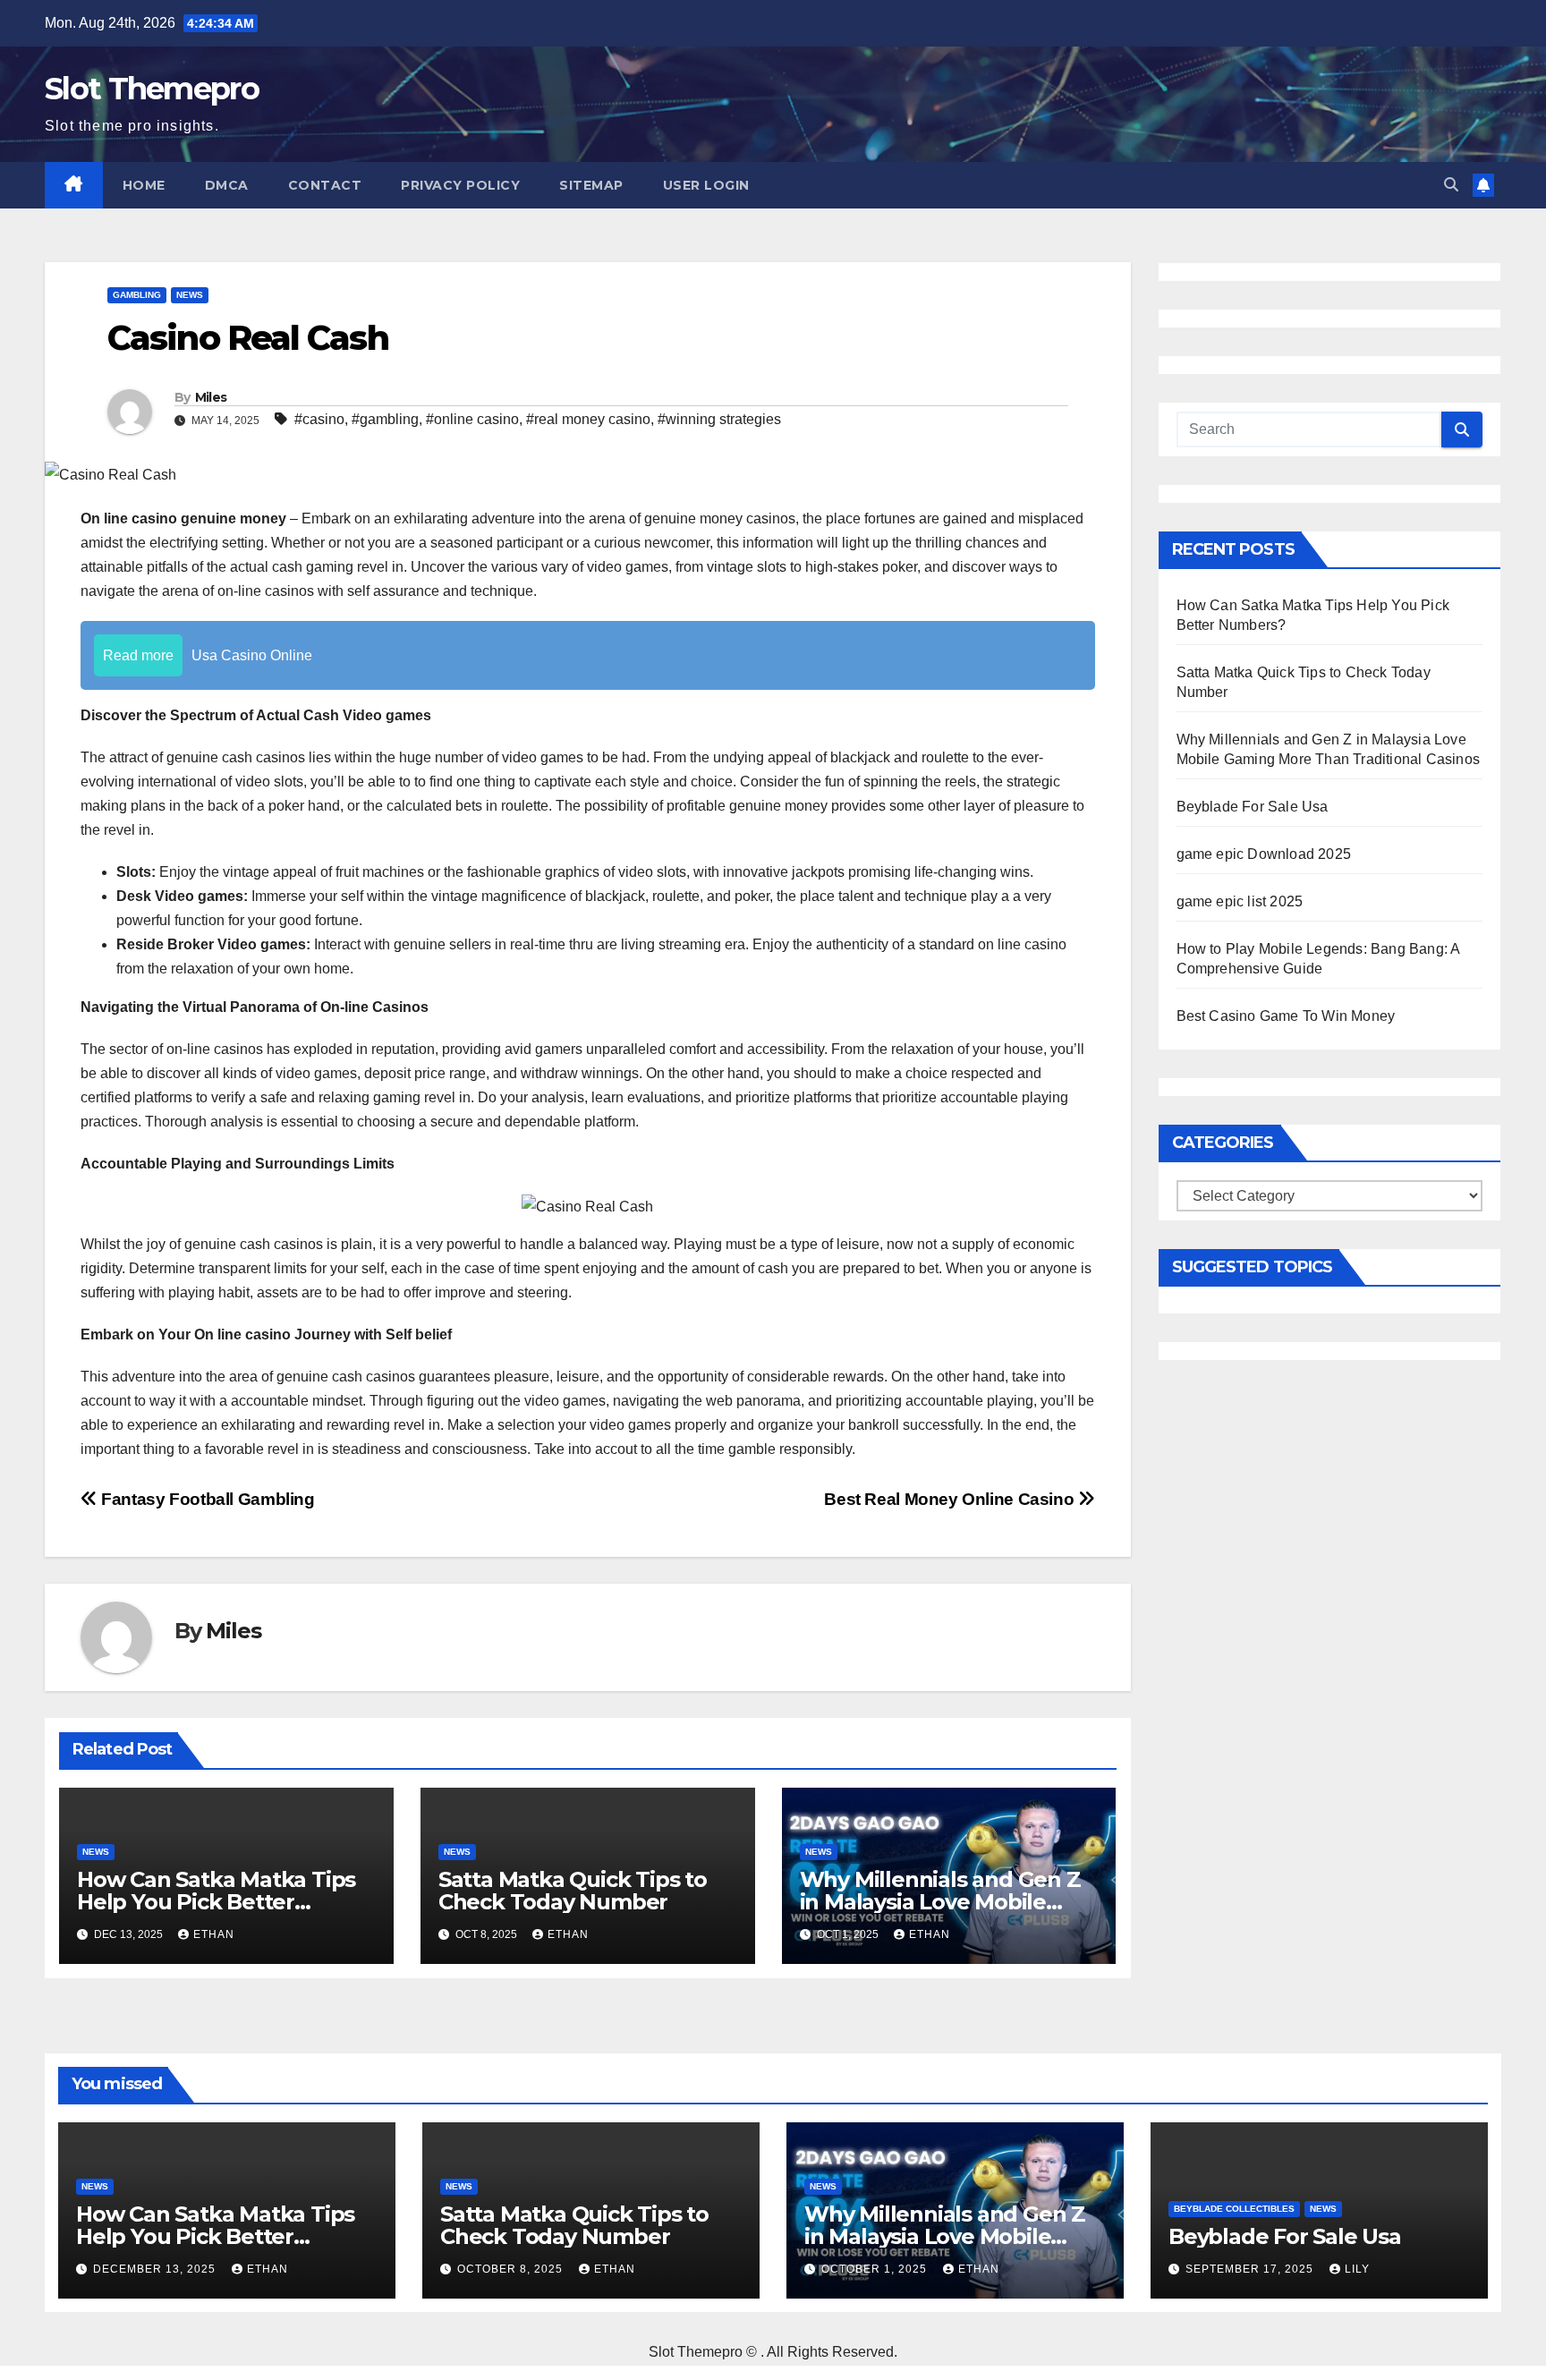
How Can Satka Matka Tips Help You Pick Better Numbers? (216, 1902)
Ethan (214, 1934)
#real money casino (588, 419)
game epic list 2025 (1240, 901)
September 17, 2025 (1251, 2269)
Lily (1357, 2269)
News (190, 295)
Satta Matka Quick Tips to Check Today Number (573, 1891)
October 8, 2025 (512, 2269)
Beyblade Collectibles (1234, 2209)
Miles (211, 397)
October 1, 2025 (876, 2269)
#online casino (472, 419)
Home (144, 185)
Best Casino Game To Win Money (1286, 1016)
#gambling (385, 419)
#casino (319, 419)
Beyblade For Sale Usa (1253, 807)
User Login (706, 185)
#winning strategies (719, 419)
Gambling (137, 295)
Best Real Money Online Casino (951, 1499)
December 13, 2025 (156, 2269)
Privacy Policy (460, 185)
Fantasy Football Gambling (206, 1499)
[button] (1451, 185)
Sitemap (591, 185)
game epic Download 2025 (1264, 854)
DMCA (227, 185)
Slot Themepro (152, 89)
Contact (325, 185)
